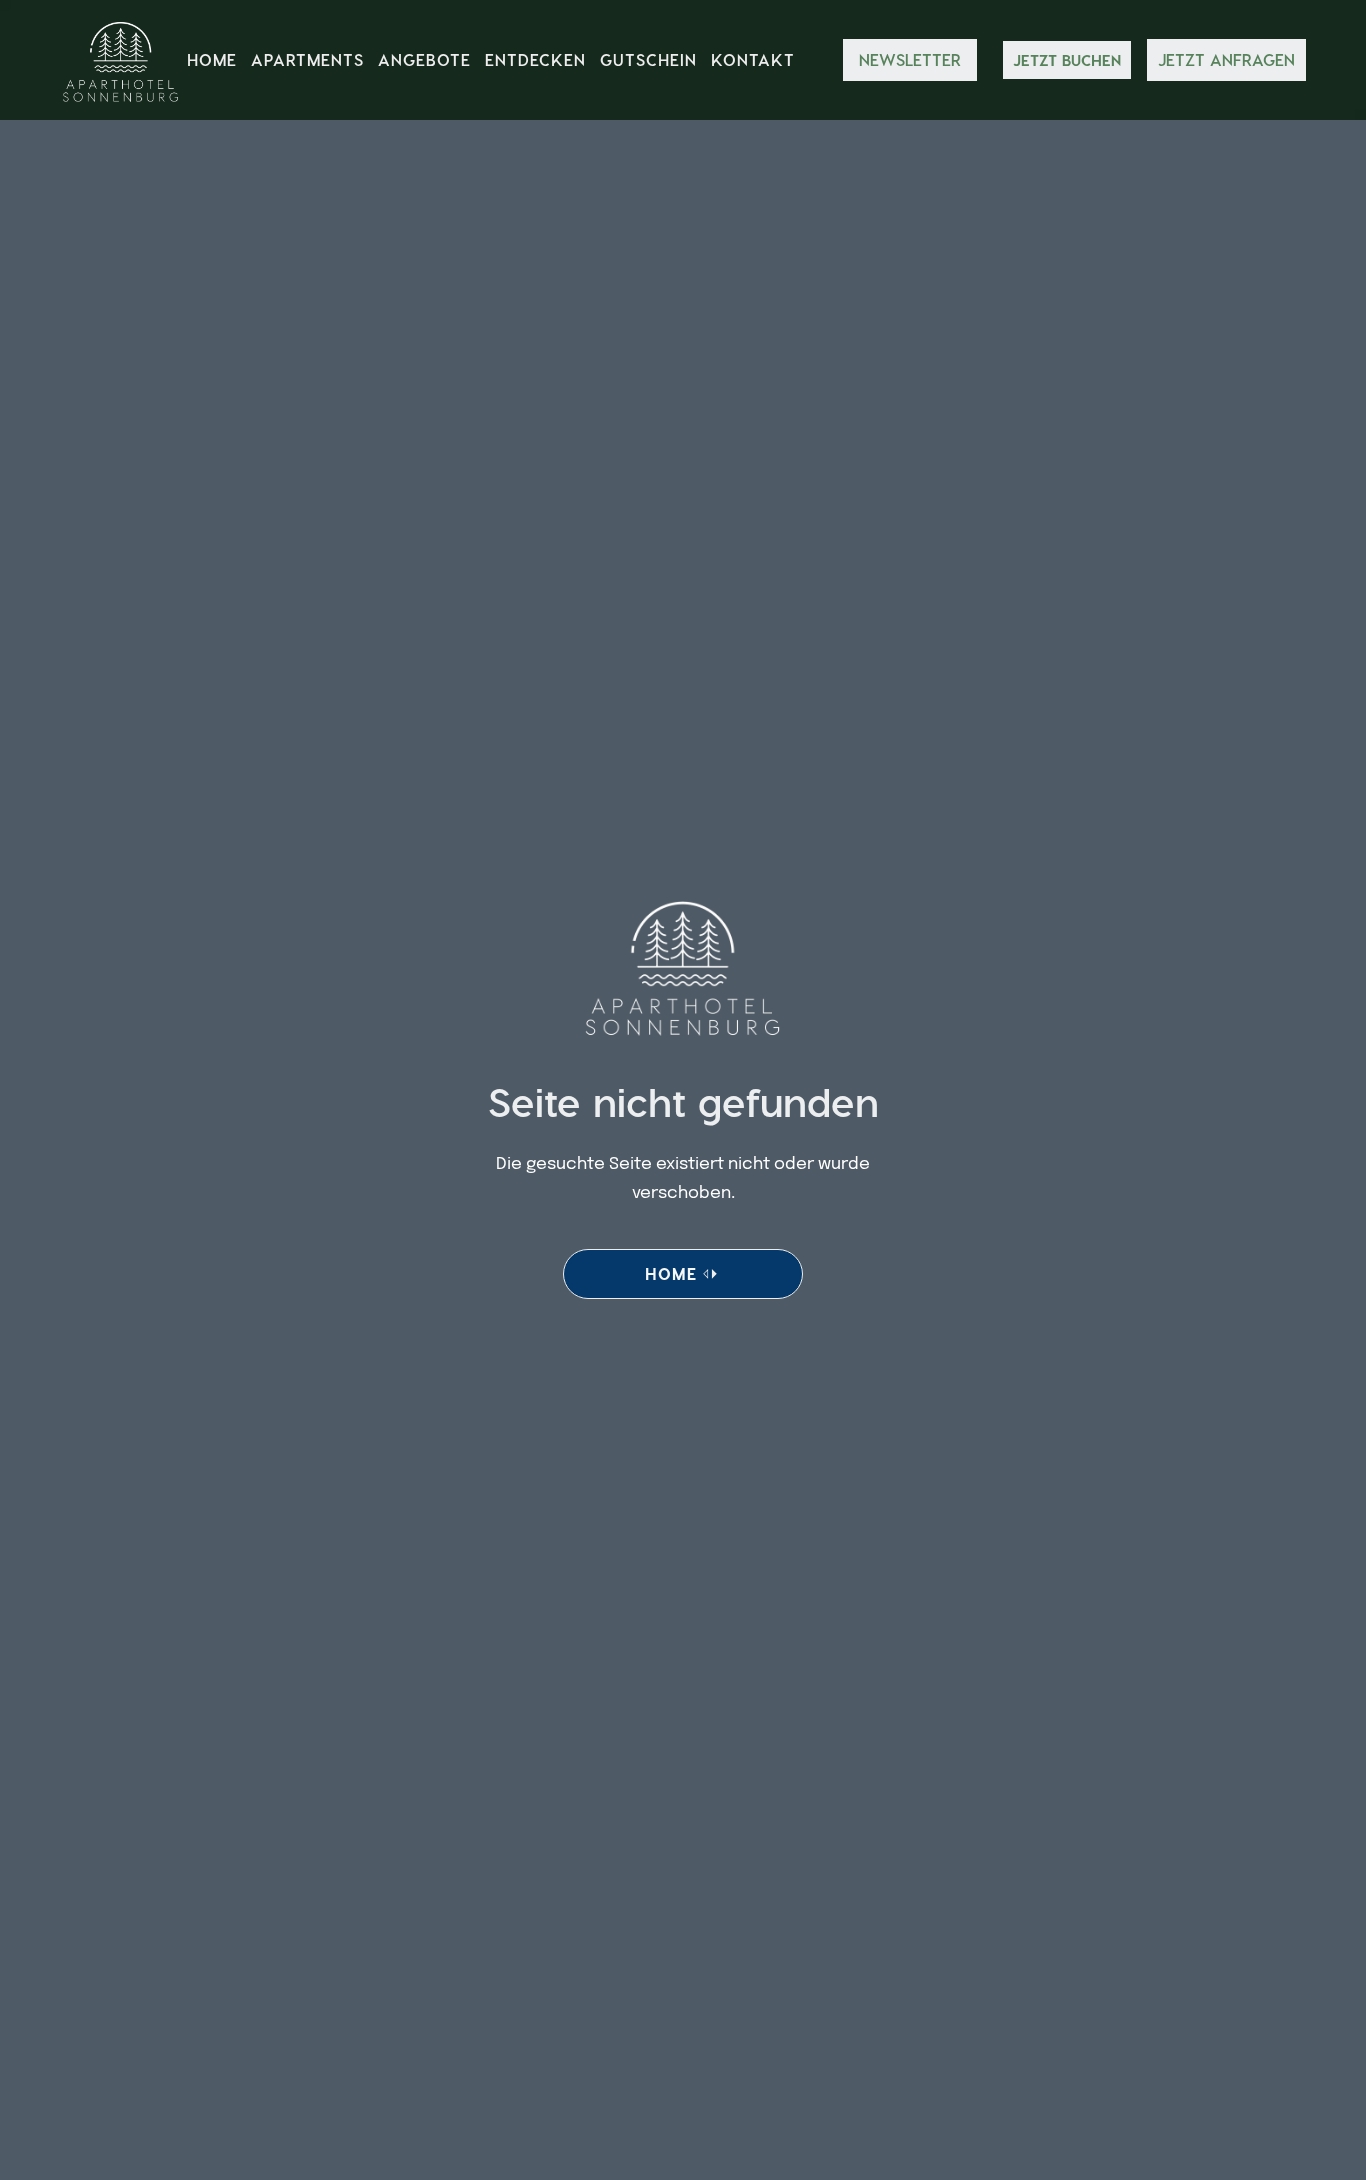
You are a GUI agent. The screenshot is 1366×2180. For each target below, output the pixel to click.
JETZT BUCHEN (1067, 60)
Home (212, 59)
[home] (120, 60)
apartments (307, 59)
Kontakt (753, 59)
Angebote (424, 59)
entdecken (535, 59)
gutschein (648, 59)
